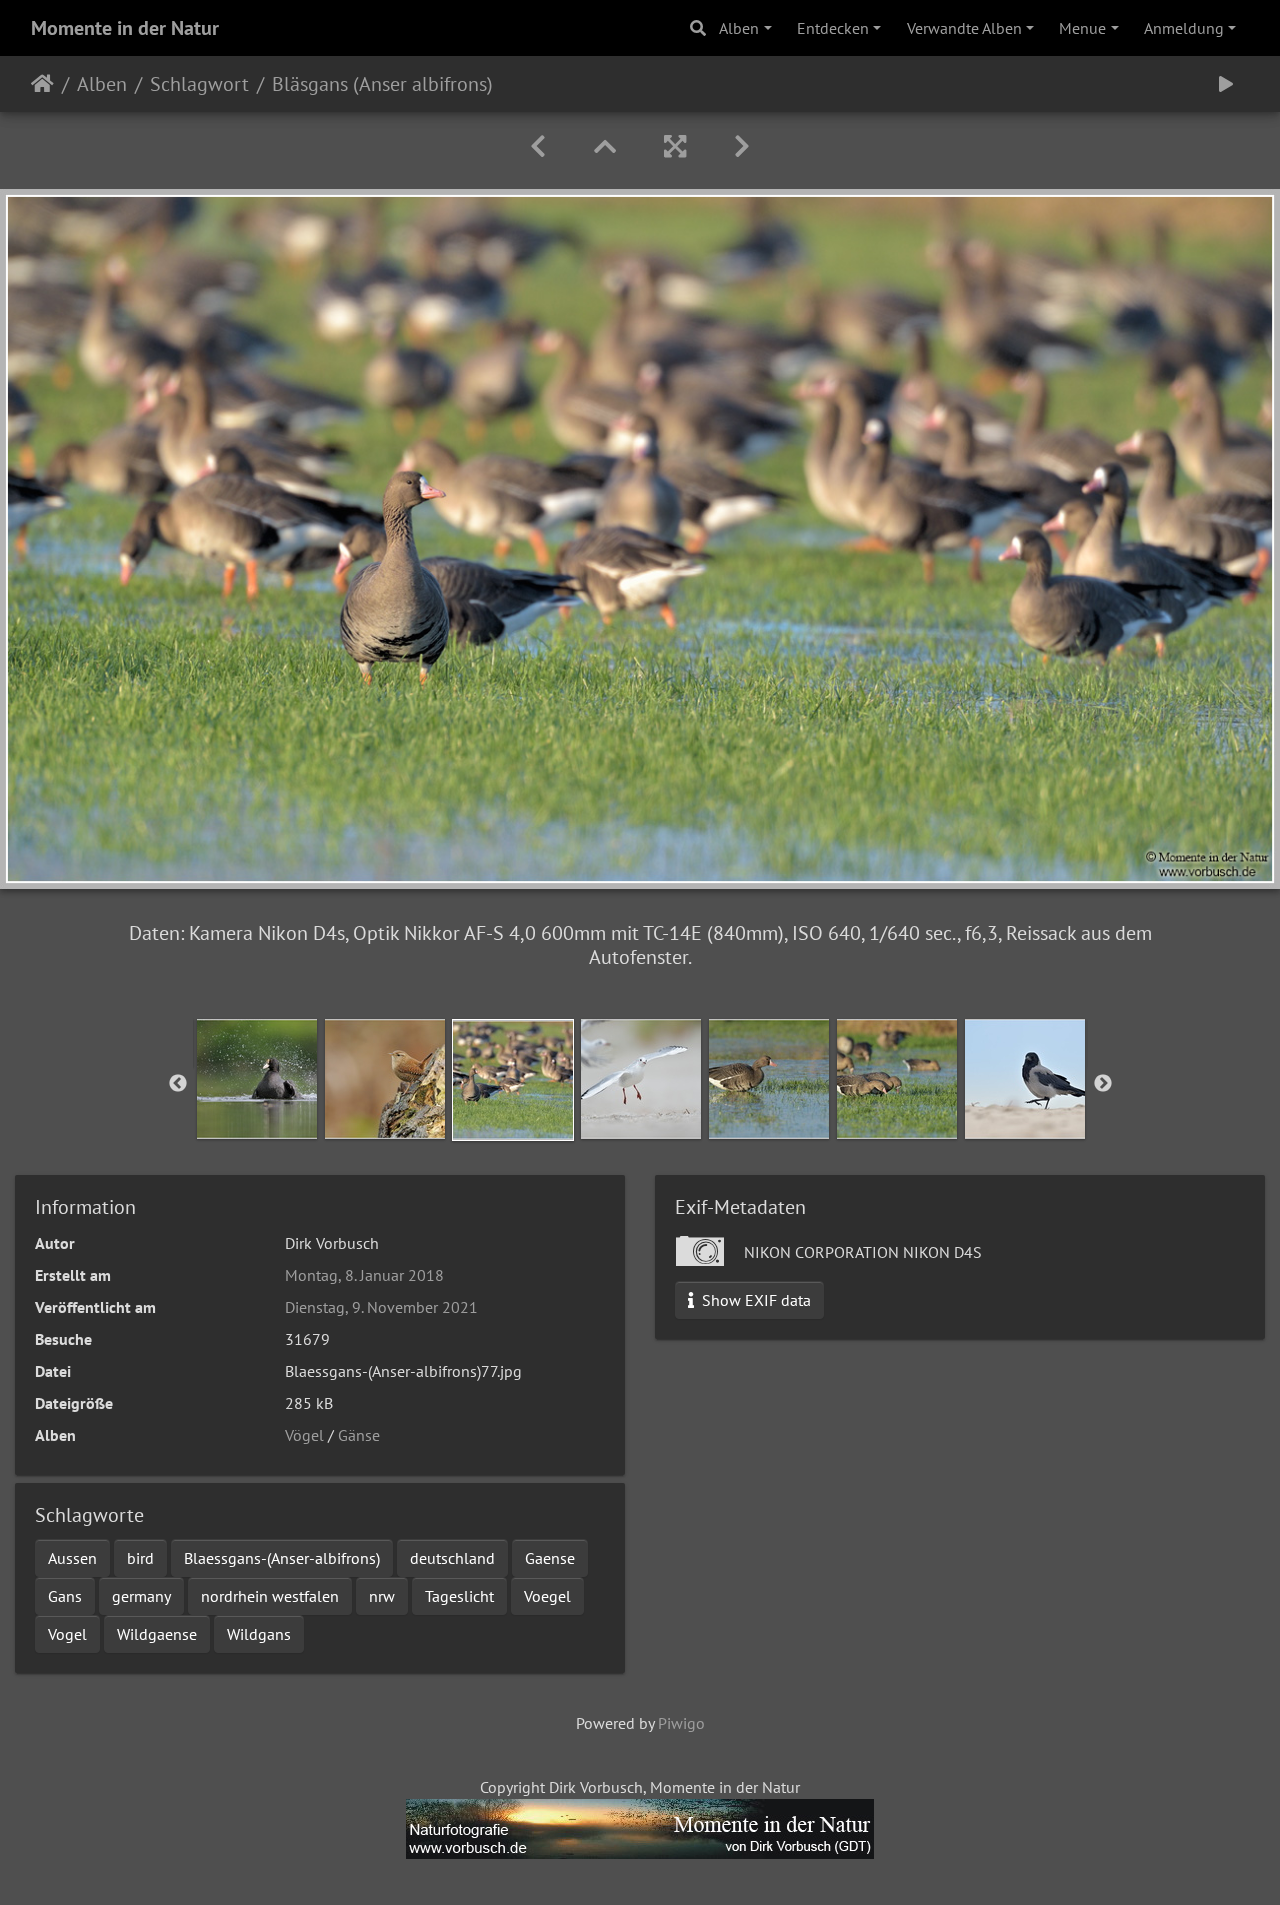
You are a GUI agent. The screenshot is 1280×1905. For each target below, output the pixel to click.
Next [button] (1103, 1084)
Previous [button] (178, 1084)
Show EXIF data (754, 1300)
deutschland (452, 1558)
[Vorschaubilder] (605, 146)
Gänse (359, 1435)
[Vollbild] (675, 146)
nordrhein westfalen (270, 1596)
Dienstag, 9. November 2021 (381, 1307)
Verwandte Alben (964, 28)
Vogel (67, 1634)
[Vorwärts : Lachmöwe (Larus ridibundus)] (742, 146)
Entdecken (833, 28)
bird (140, 1558)
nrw (382, 1596)
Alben (739, 28)
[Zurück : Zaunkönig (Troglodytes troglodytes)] (538, 146)
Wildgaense (157, 1634)
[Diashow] (1226, 84)
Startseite (42, 84)
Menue (1082, 28)
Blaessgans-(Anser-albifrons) (282, 1558)
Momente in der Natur (125, 28)
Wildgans (259, 1634)
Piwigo (681, 1723)
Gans (65, 1596)
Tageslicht (459, 1596)
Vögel (304, 1435)
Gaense (550, 1558)
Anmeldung (1184, 28)
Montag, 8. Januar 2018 (364, 1275)
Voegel (547, 1596)
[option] (257, 1079)
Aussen (72, 1558)
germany (141, 1596)
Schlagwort (199, 84)
